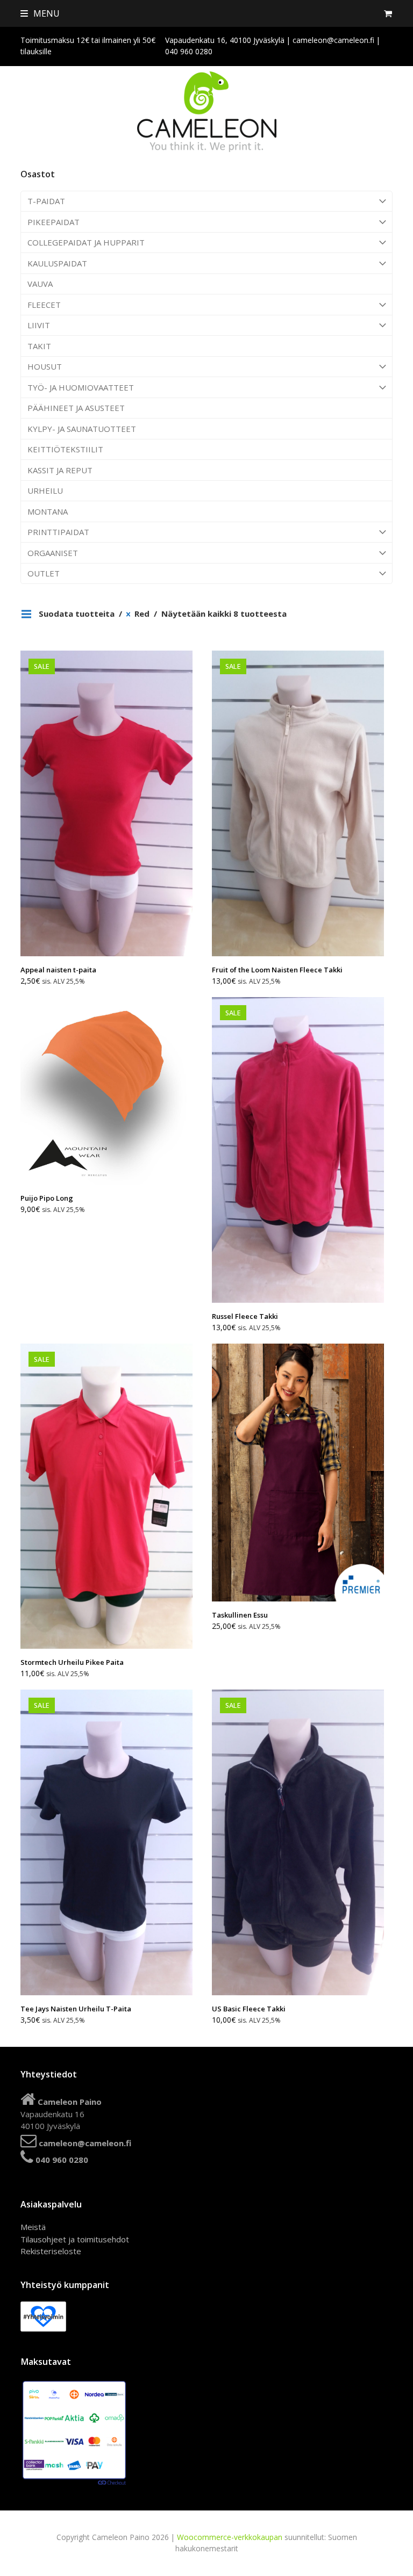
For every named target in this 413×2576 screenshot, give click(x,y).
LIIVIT (39, 325)
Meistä (33, 2227)
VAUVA (40, 284)
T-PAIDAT (46, 201)
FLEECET (44, 305)
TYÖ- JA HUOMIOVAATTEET (81, 387)
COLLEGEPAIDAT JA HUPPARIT (86, 242)
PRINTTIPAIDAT (58, 532)
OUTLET (44, 573)
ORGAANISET (53, 553)
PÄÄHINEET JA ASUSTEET (76, 408)
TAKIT (39, 346)
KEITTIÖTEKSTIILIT (65, 449)
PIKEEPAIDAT (54, 222)
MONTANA (48, 511)
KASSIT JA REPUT (60, 470)
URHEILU (45, 490)
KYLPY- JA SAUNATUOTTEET (82, 429)
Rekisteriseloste (51, 2251)
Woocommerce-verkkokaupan (230, 2537)
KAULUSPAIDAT (57, 263)
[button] (40, 13)
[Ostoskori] (388, 13)
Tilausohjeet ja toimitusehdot (75, 2239)
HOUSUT (45, 366)
